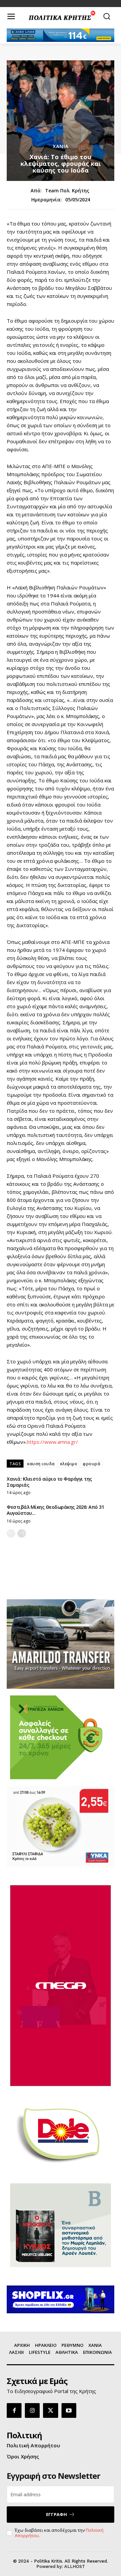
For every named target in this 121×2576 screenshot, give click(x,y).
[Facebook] (14, 2410)
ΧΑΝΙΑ (61, 146)
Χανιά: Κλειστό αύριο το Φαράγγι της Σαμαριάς (49, 1482)
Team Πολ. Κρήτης (67, 191)
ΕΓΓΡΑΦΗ (56, 2514)
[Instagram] (32, 2410)
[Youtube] (69, 2410)
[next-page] (22, 1533)
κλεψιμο (69, 1464)
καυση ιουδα (41, 1464)
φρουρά (91, 1464)
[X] (50, 2410)
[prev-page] (11, 1533)
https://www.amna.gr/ (52, 1442)
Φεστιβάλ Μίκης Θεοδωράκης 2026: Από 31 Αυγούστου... (55, 1510)
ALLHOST (75, 2566)
